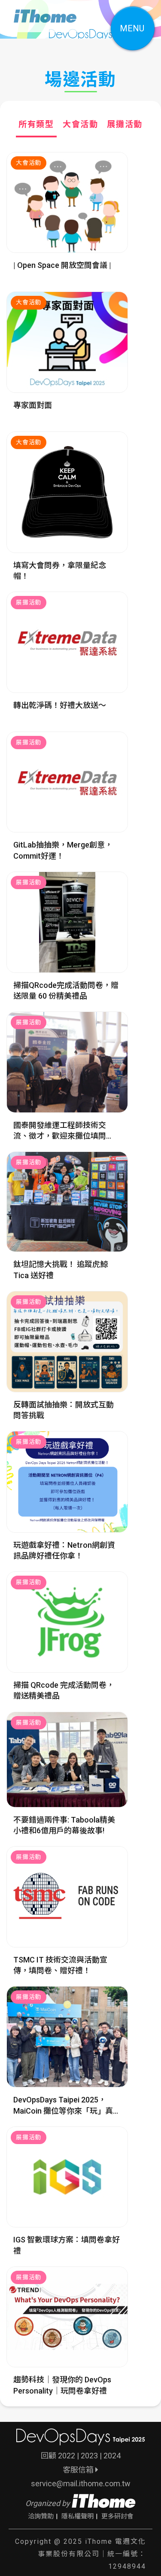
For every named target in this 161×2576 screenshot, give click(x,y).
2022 (67, 2456)
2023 (89, 2456)
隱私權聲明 (77, 2516)
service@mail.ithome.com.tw (81, 2483)
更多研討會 (117, 2516)
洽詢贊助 (41, 2516)
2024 (112, 2456)
